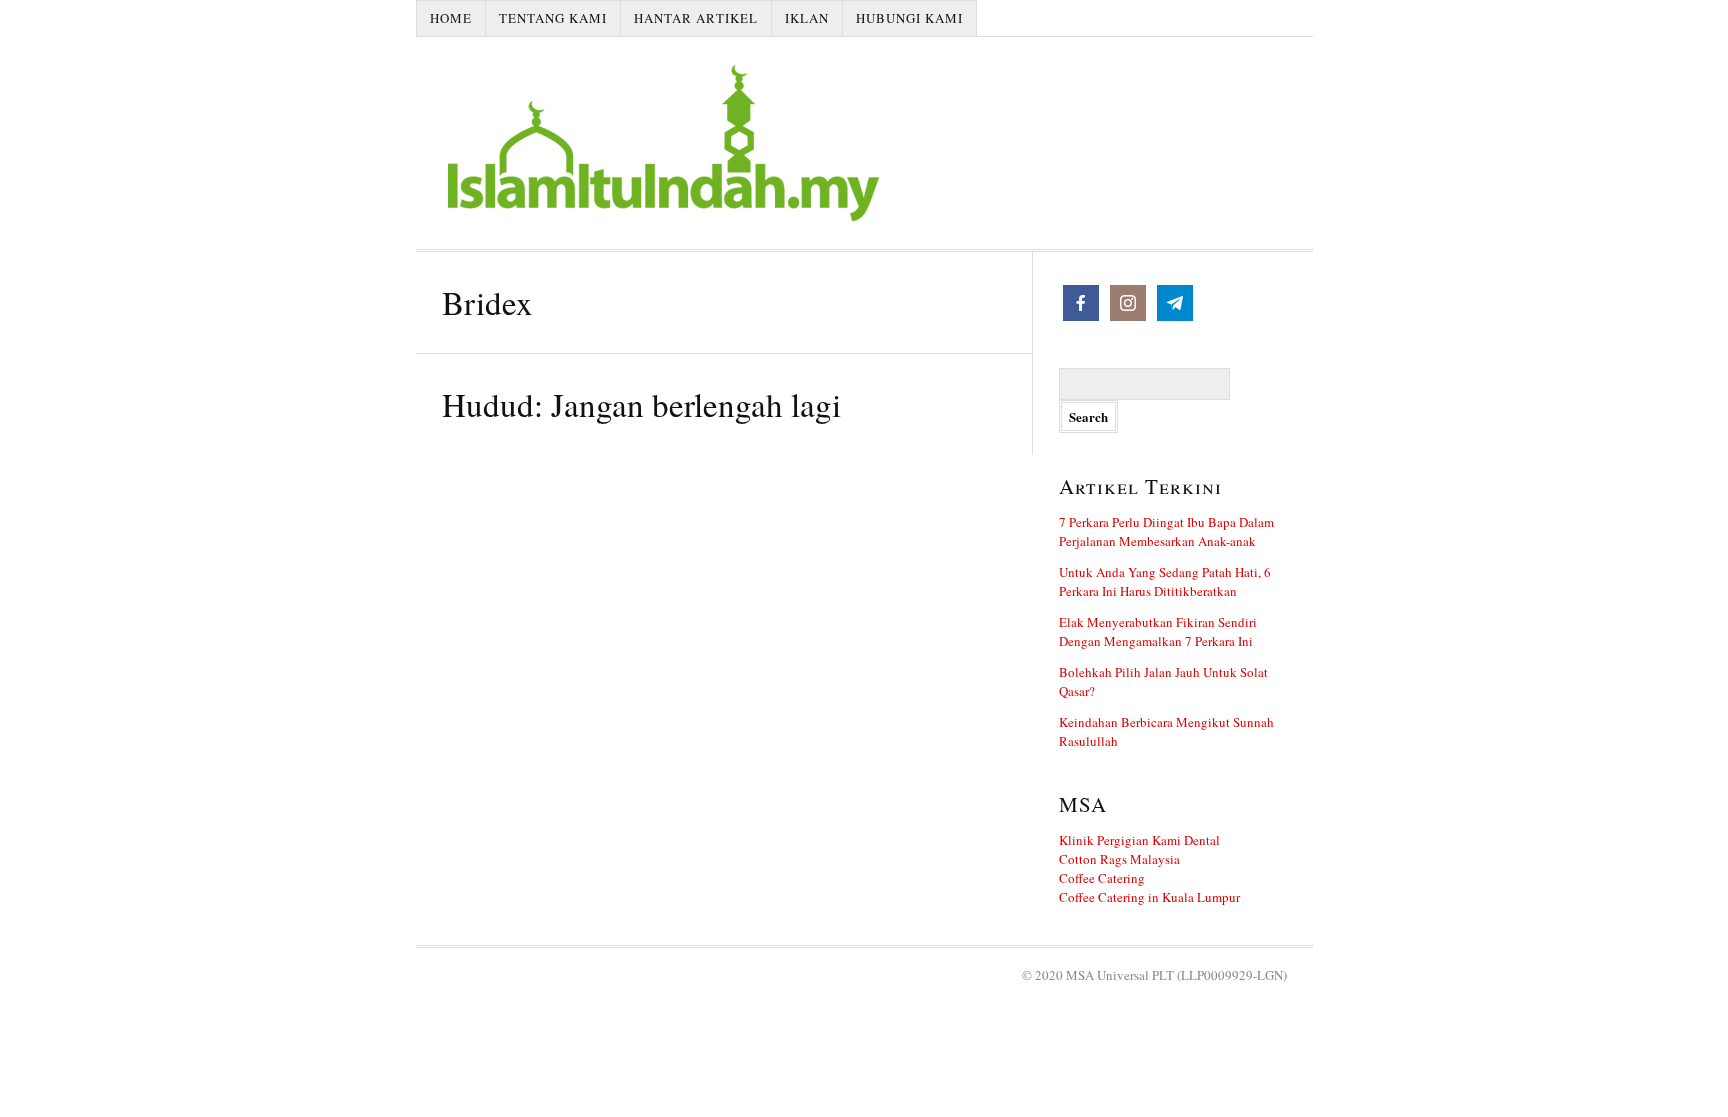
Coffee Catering (1102, 878)
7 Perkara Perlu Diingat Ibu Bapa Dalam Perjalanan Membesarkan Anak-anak (1166, 531)
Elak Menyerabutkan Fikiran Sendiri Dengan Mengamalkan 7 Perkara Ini (1158, 631)
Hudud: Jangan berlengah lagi (641, 404)
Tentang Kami (553, 18)
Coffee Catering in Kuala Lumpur (1149, 897)
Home (451, 18)
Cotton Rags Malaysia (1119, 859)
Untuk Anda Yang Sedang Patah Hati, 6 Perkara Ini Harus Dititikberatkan (1165, 581)
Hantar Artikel (696, 18)
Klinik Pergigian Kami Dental (1139, 840)
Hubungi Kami (909, 18)
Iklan (807, 18)
